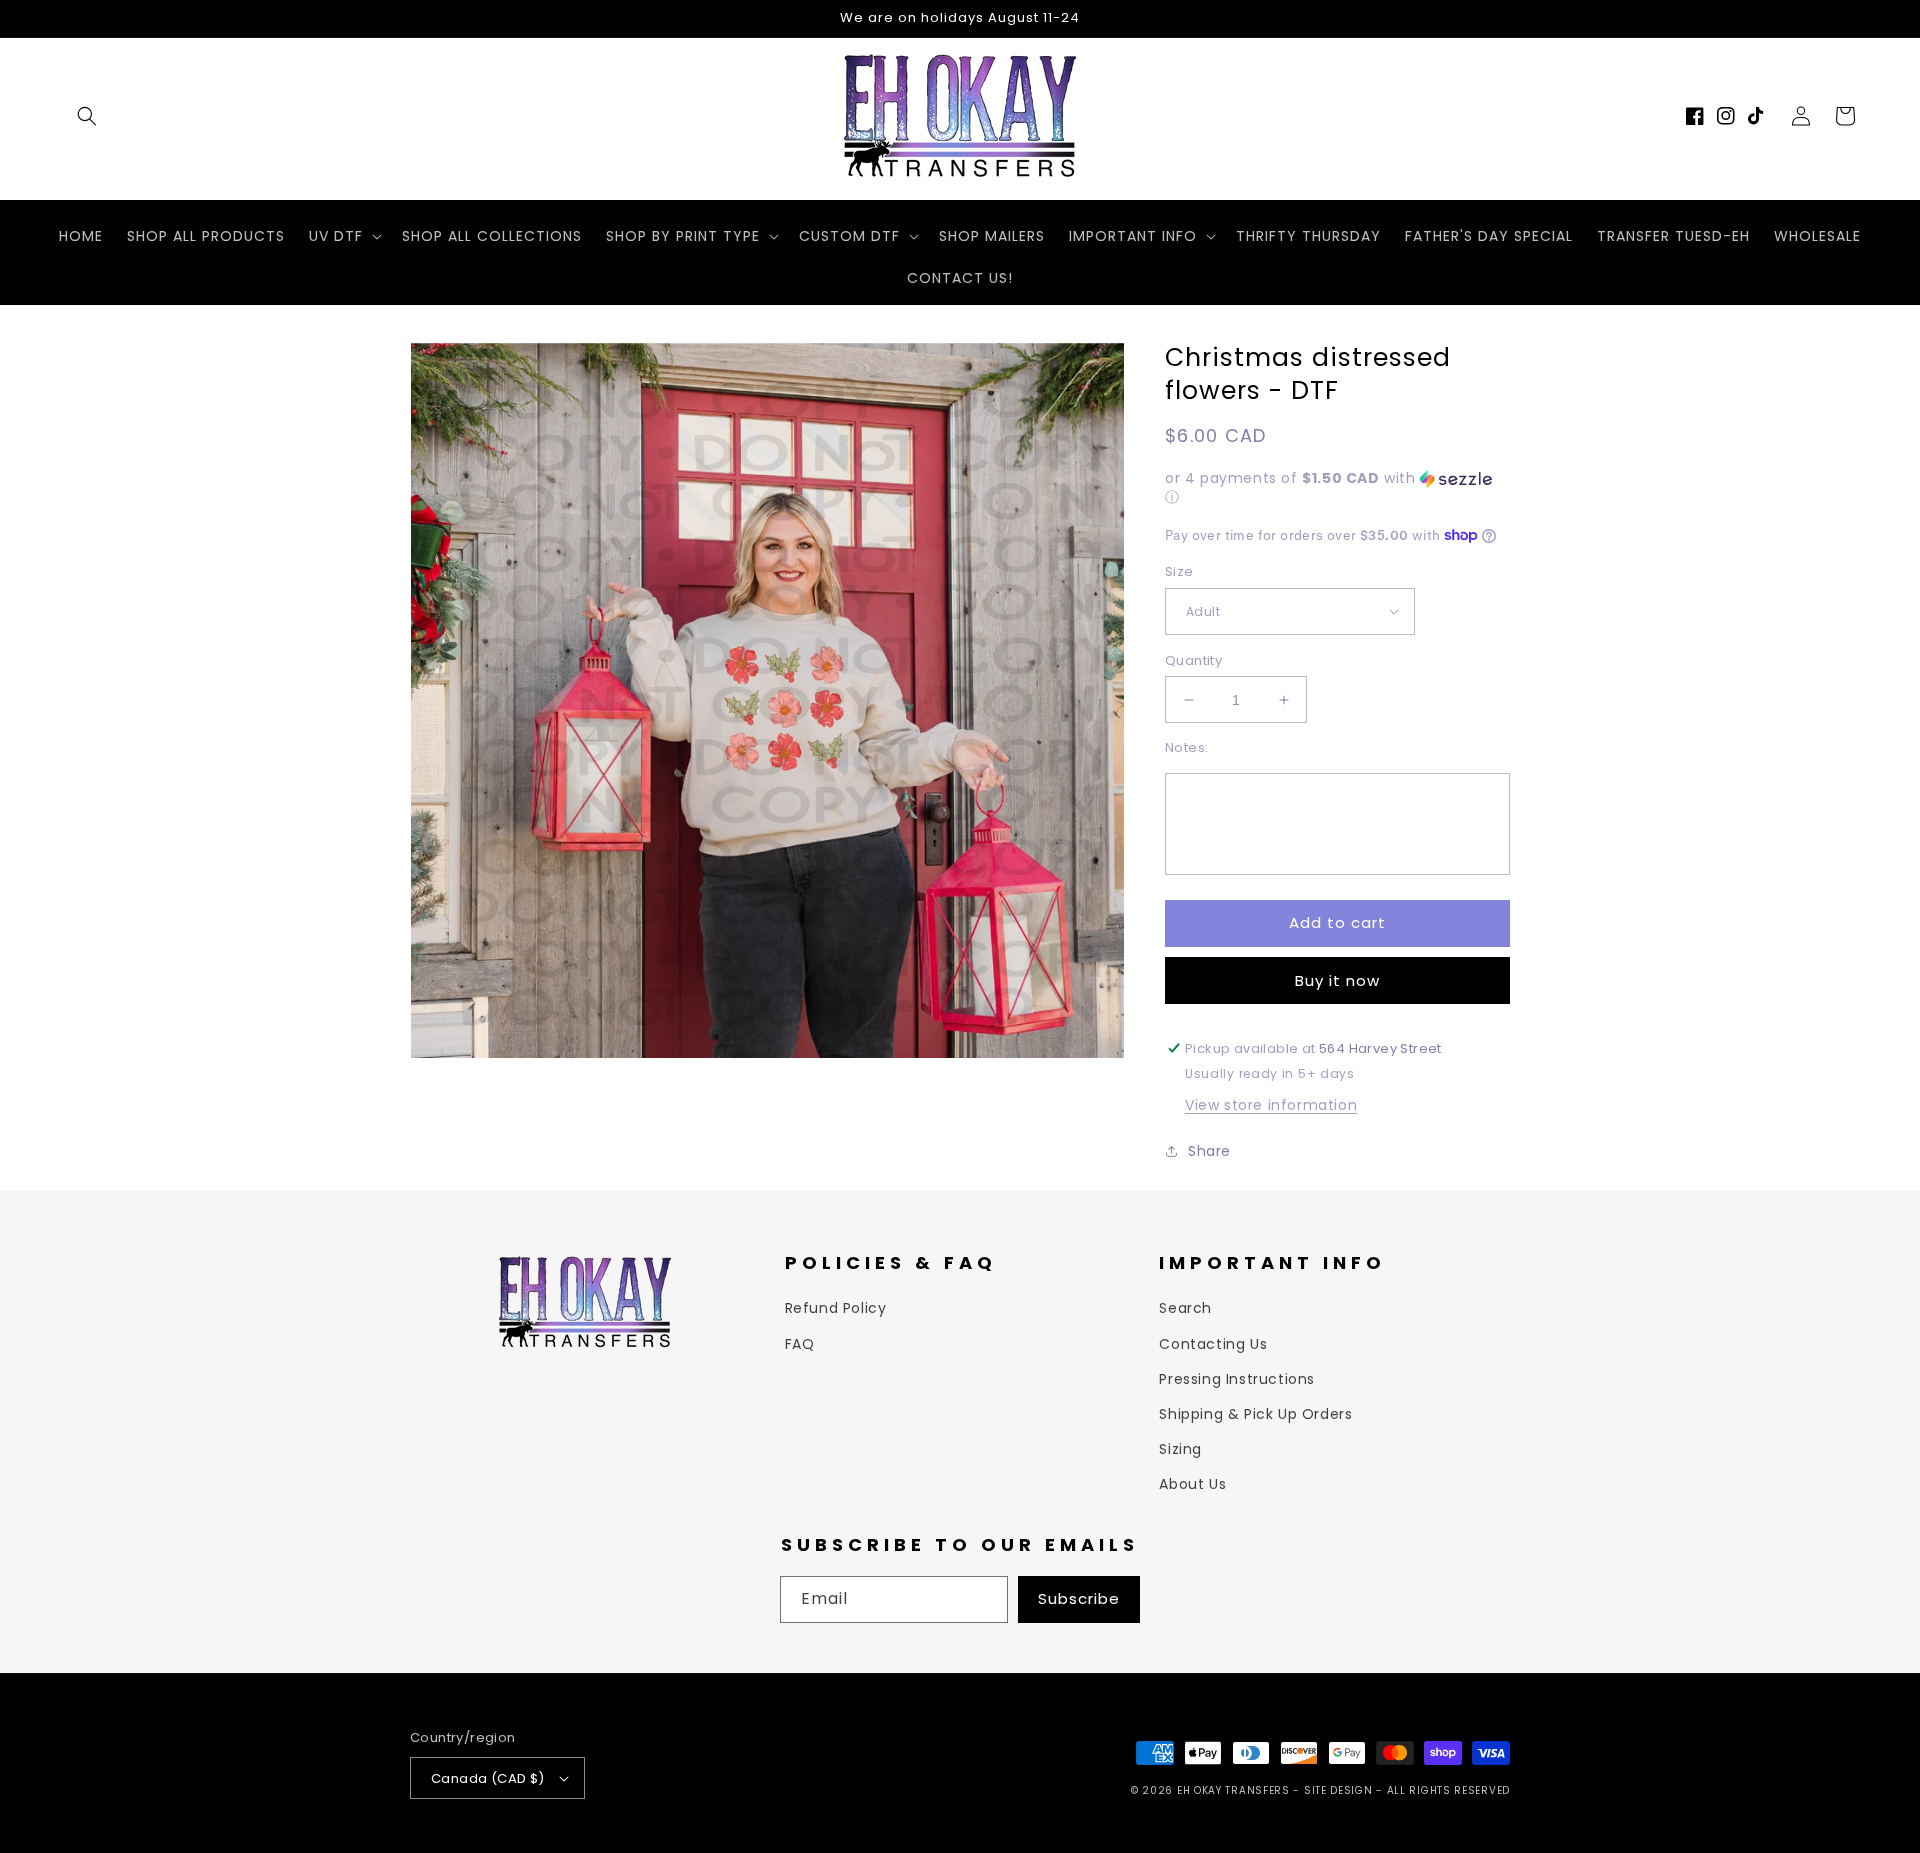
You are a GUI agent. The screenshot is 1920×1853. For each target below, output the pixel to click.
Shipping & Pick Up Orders (1255, 1414)
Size (1179, 571)
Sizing (1180, 1449)
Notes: (1186, 747)
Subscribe (1079, 1598)
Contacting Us (1213, 1344)
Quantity (1193, 660)
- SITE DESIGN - (1339, 1790)
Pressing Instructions (1237, 1379)
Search (1185, 1308)
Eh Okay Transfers (1233, 1790)
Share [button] (1209, 1151)
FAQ (800, 1344)
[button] (87, 116)
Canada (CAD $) (488, 1778)
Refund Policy (836, 1308)
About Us (1192, 1484)
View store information (1271, 1105)
